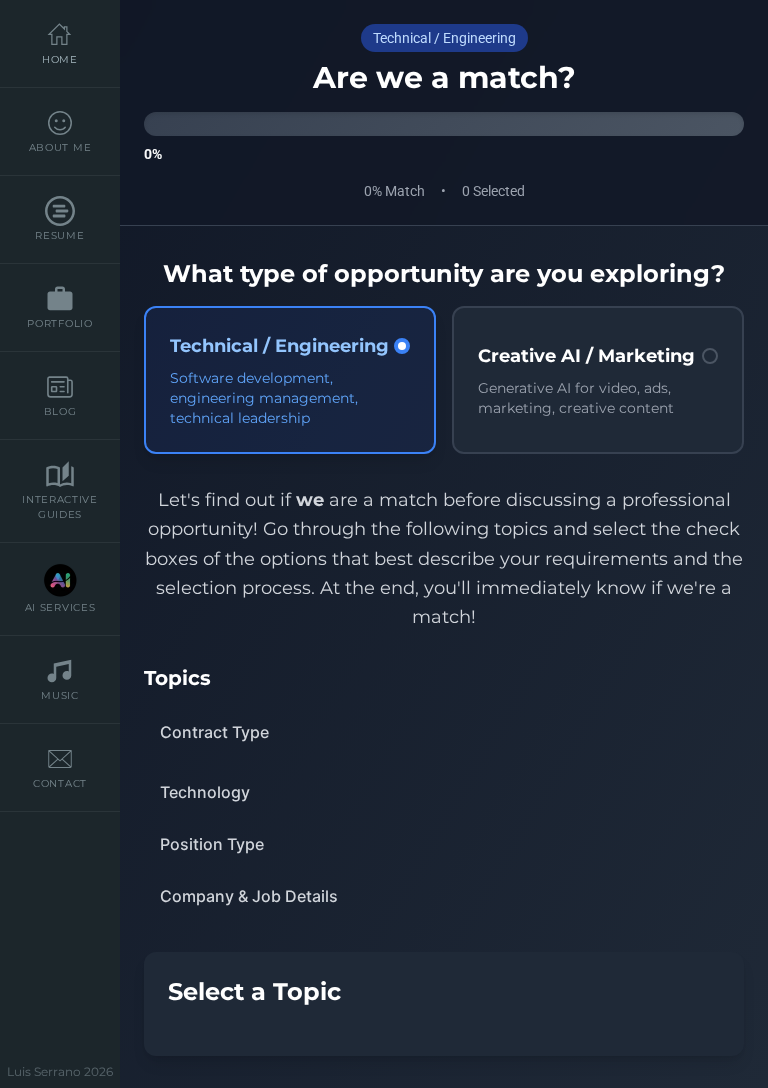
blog (60, 411)
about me (60, 147)
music (60, 695)
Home (60, 59)
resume (59, 235)
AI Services (60, 607)
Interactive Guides (60, 507)
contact (60, 783)
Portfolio (59, 323)
